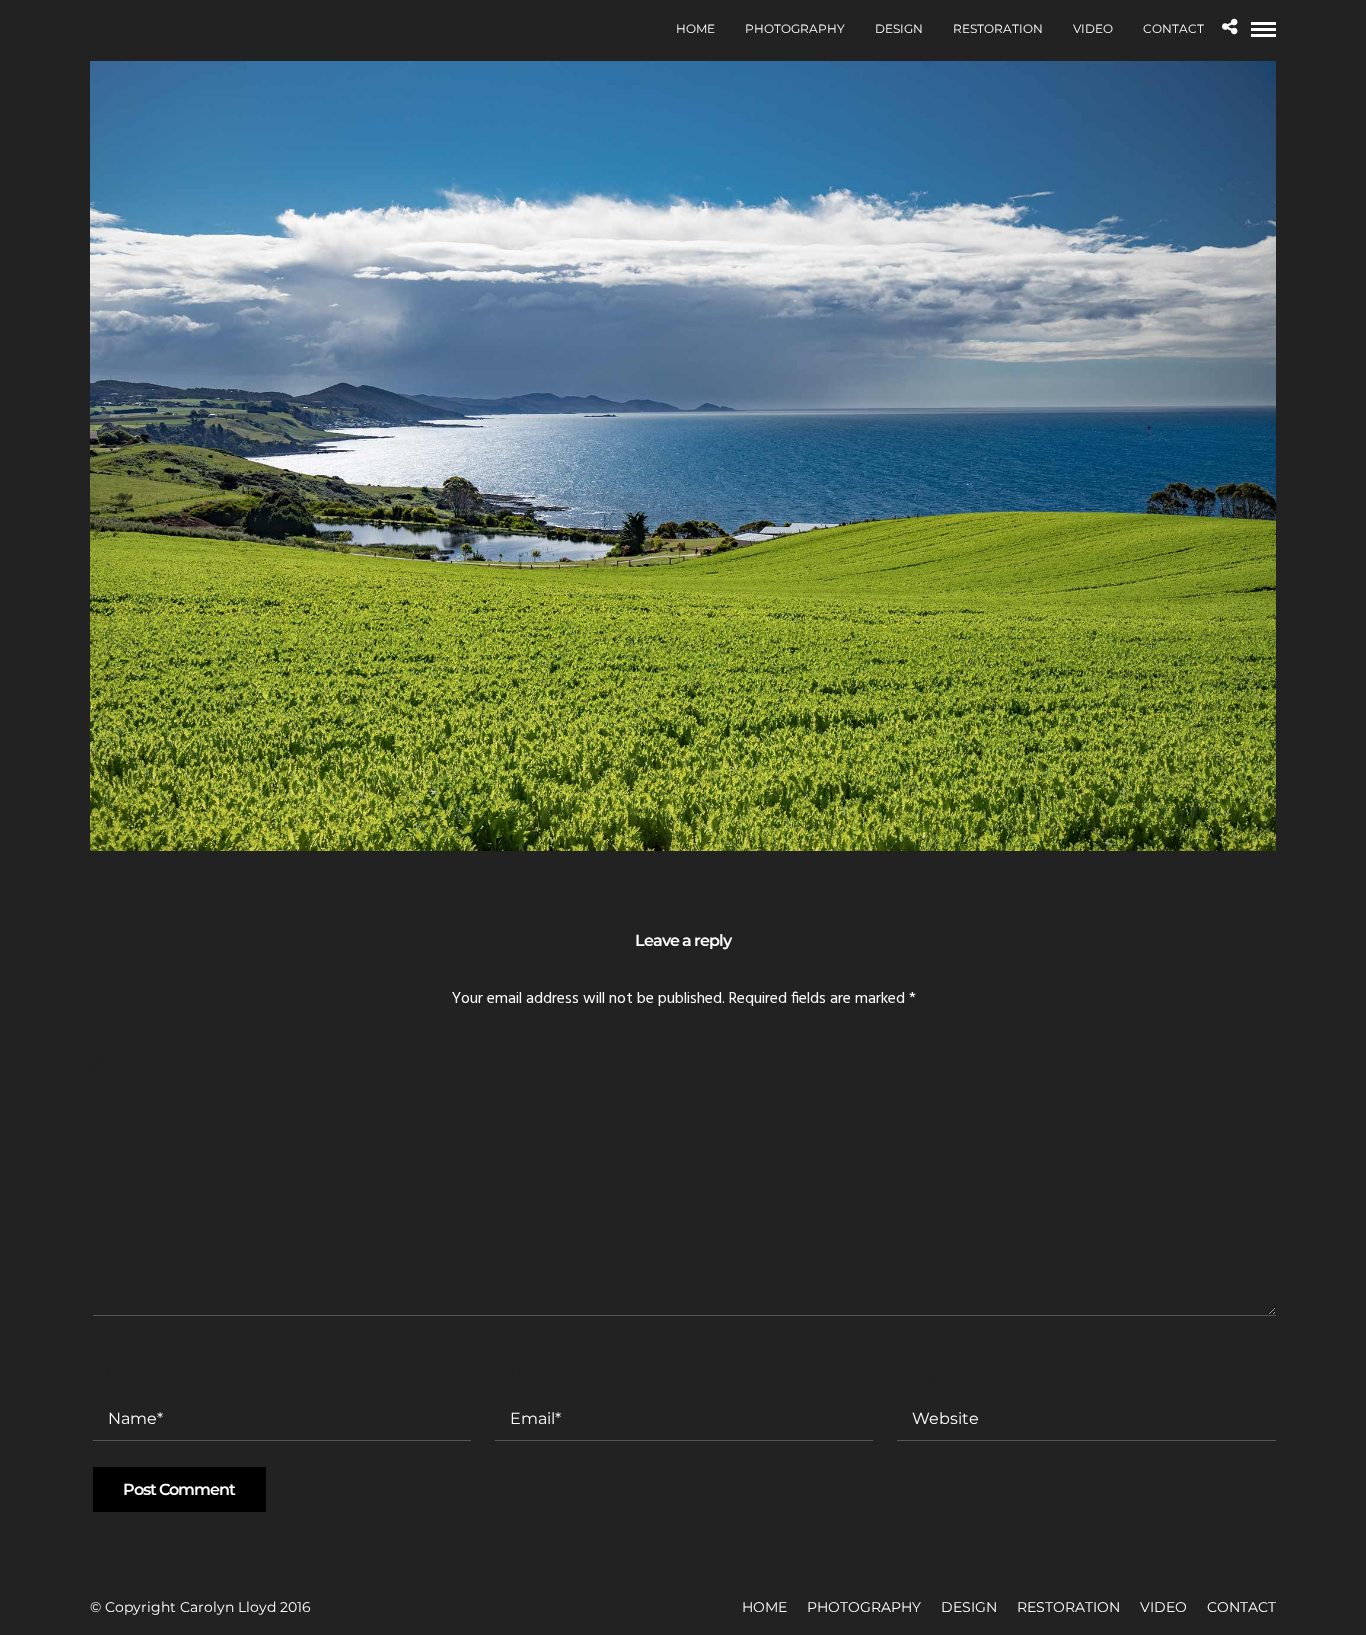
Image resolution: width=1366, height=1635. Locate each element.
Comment (133, 1066)
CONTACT (1173, 28)
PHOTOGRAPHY (795, 28)
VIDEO (1093, 28)
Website (928, 1374)
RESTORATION (998, 28)
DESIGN (899, 28)
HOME (695, 28)
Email (516, 1374)
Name (114, 1374)
